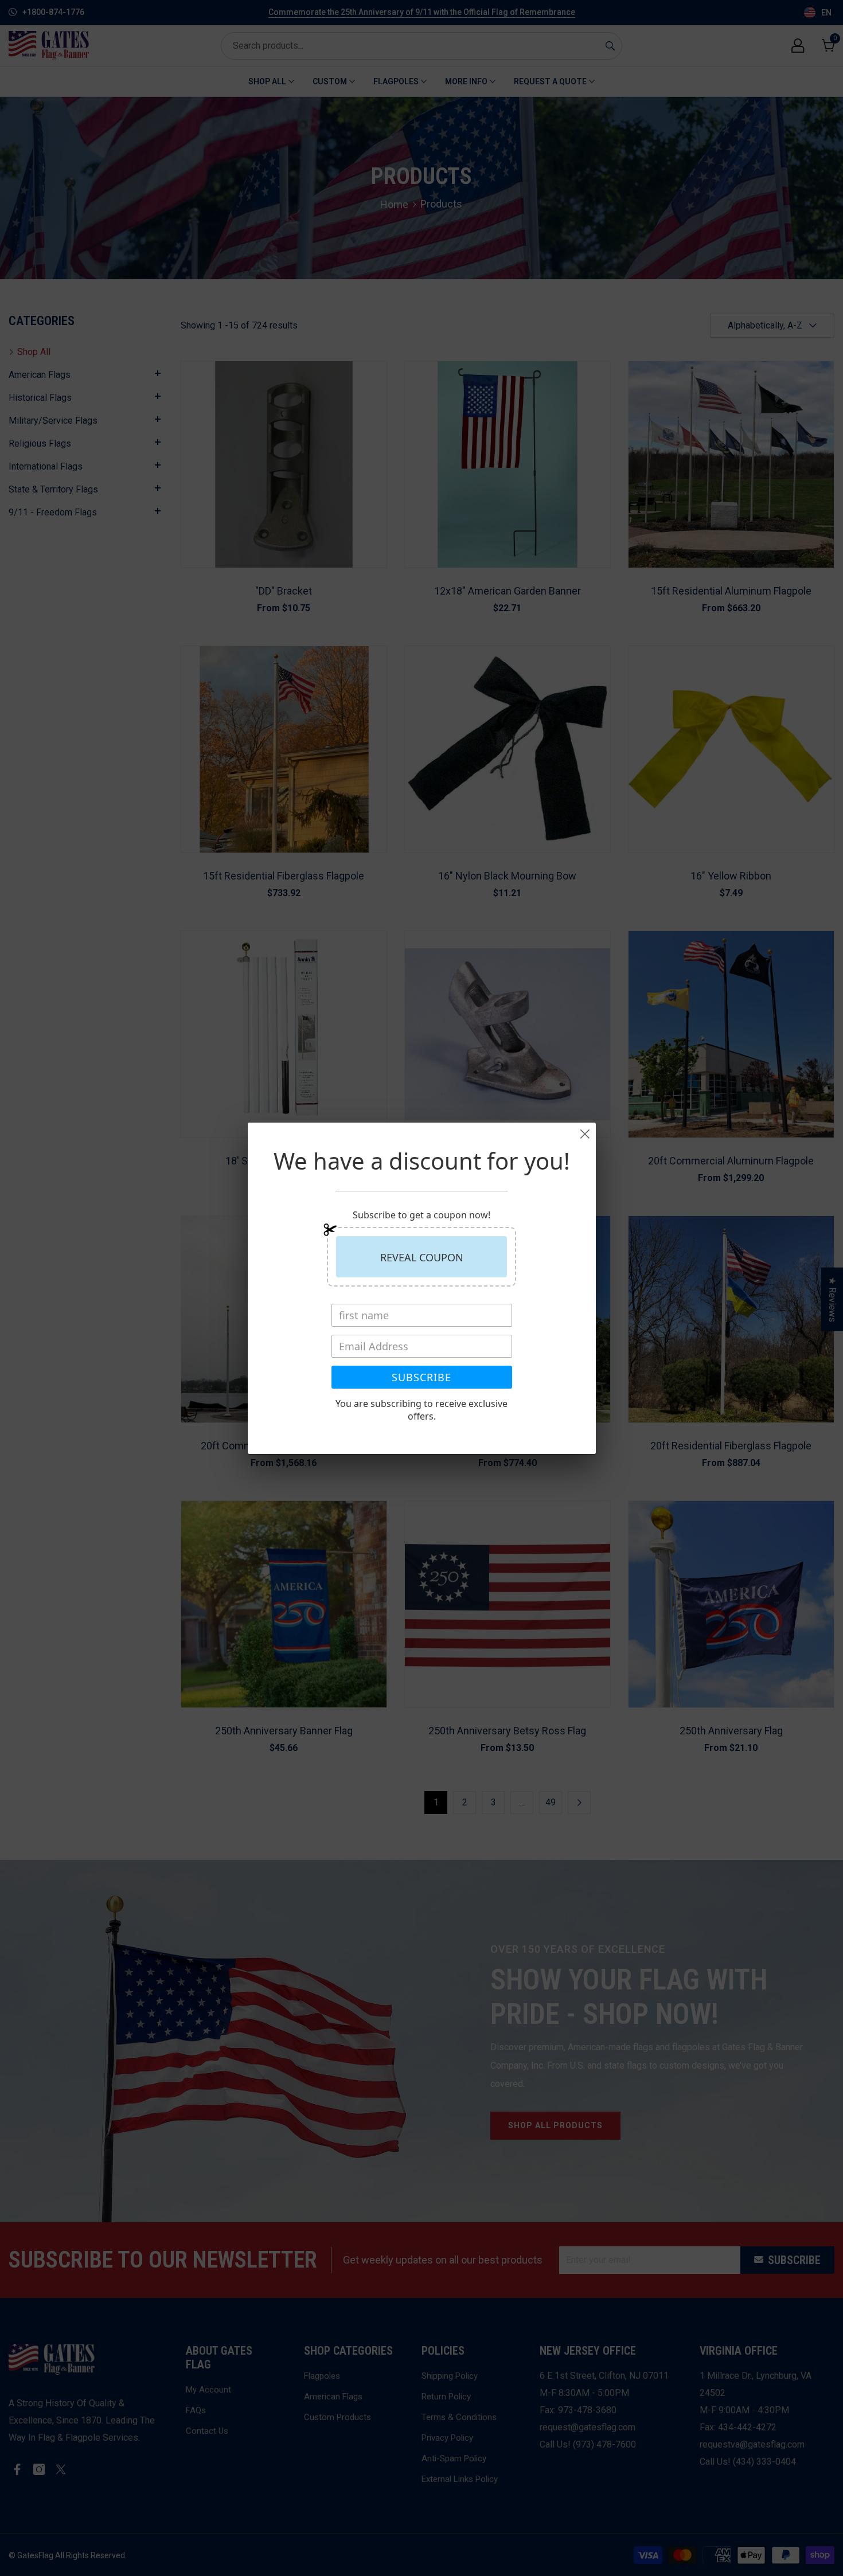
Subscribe (421, 1377)
